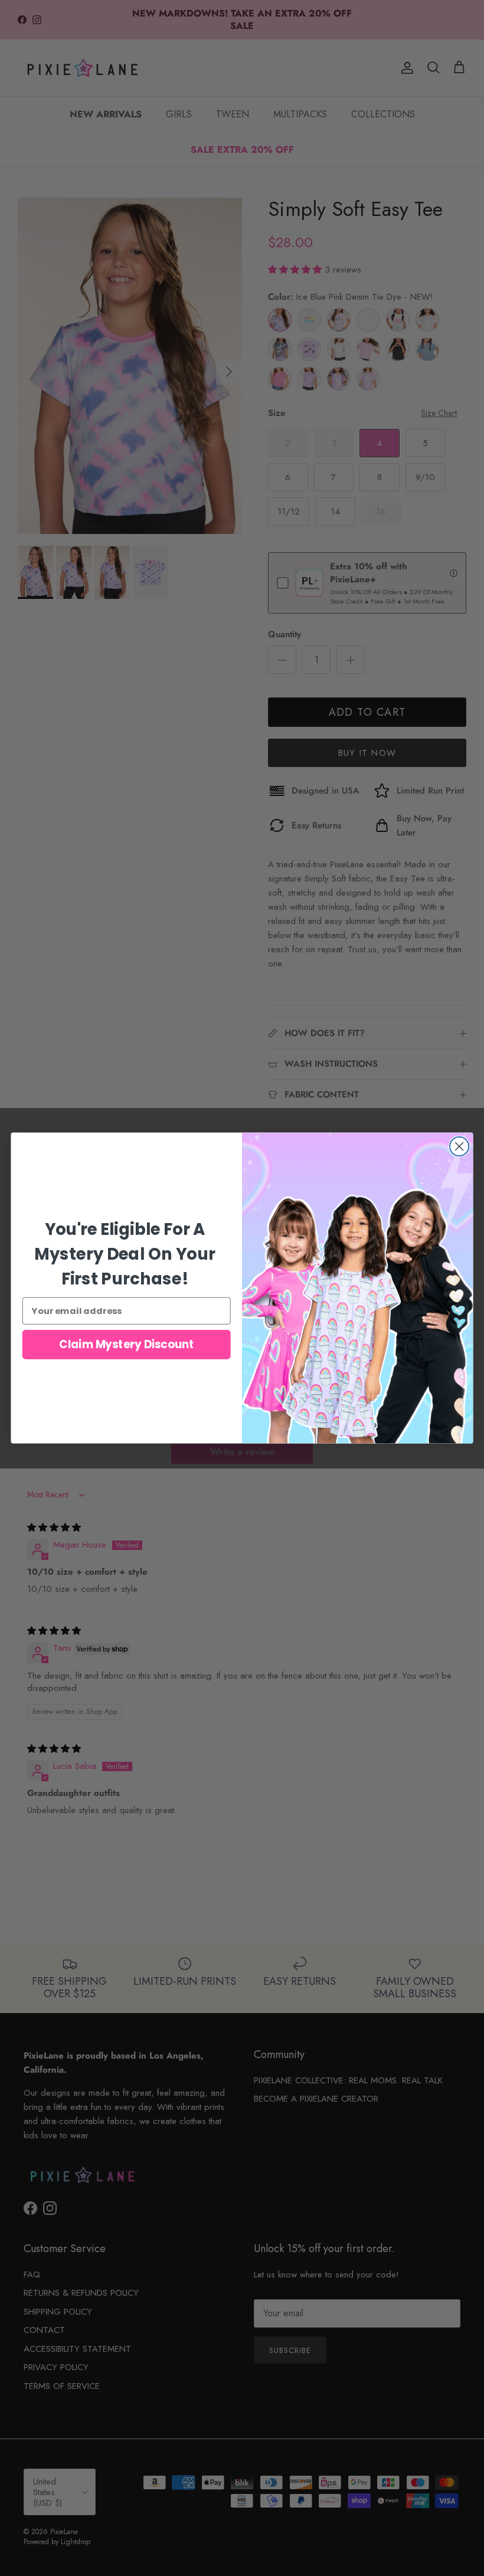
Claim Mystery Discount (126, 1345)
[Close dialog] (459, 1146)
